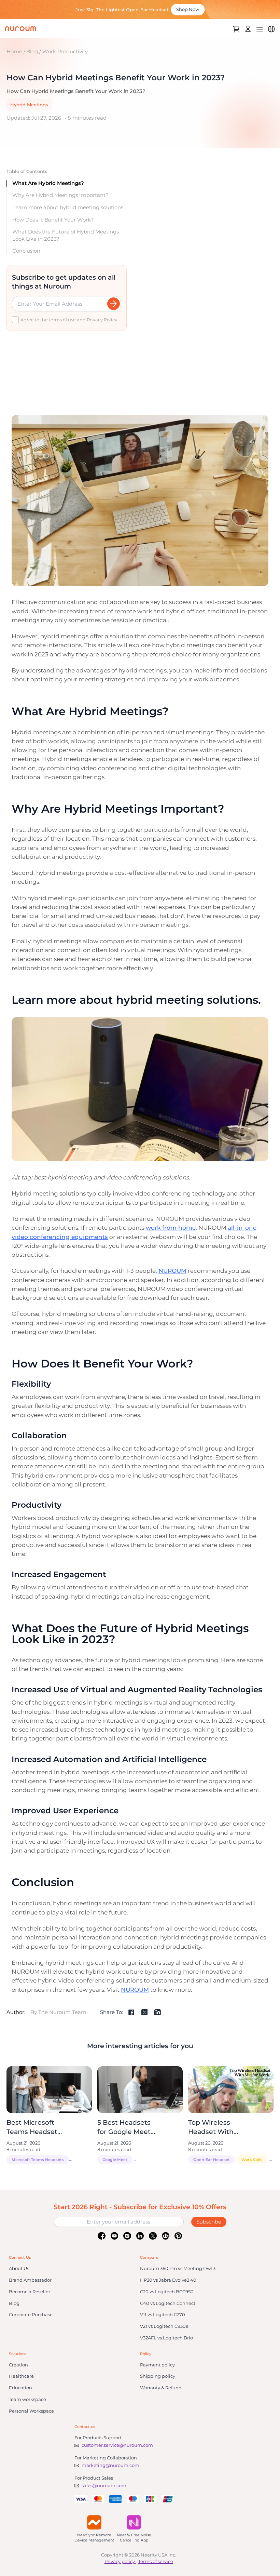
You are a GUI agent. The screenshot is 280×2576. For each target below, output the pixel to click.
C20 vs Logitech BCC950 (167, 2292)
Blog (32, 51)
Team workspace (27, 2399)
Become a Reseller (30, 2292)
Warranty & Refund (161, 2388)
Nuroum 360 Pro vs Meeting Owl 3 (178, 2268)
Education (20, 2388)
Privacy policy (120, 2561)
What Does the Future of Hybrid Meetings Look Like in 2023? (66, 235)
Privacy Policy (102, 320)
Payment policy (157, 2365)
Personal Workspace (31, 2411)
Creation (18, 2365)
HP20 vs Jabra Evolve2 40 (168, 2280)
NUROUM (172, 1271)
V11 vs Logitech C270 (163, 2314)
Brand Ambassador (30, 2280)
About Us (19, 2268)
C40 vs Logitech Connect (168, 2303)
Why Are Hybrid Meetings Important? (60, 195)
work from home (171, 1228)
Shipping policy (158, 2376)
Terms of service (156, 2561)
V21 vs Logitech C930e (164, 2326)
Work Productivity (65, 51)
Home (14, 51)
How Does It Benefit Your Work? (53, 220)
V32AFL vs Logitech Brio (166, 2338)
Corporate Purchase (31, 2314)
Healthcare (21, 2376)
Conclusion (26, 251)
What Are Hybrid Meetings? (48, 183)
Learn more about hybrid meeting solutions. (68, 207)
